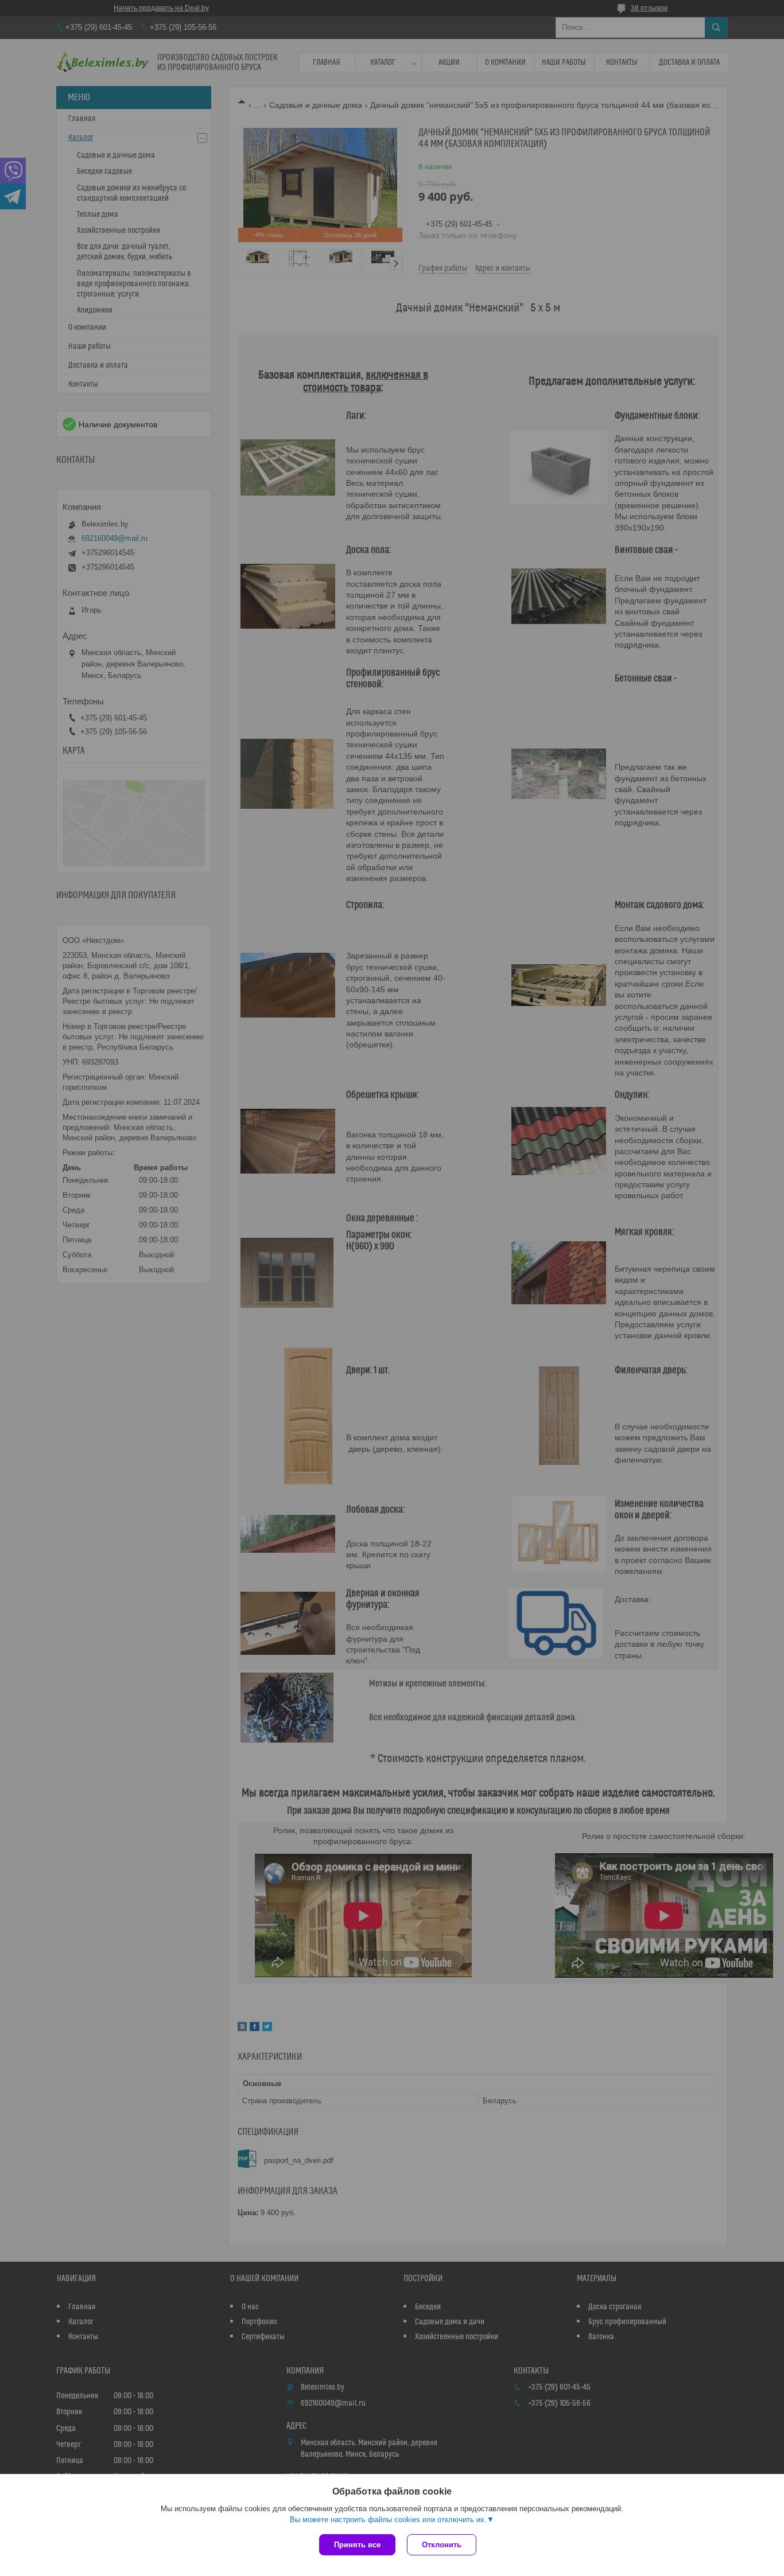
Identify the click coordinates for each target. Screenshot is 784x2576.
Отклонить (442, 2545)
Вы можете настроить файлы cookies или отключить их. (388, 2520)
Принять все (357, 2545)
